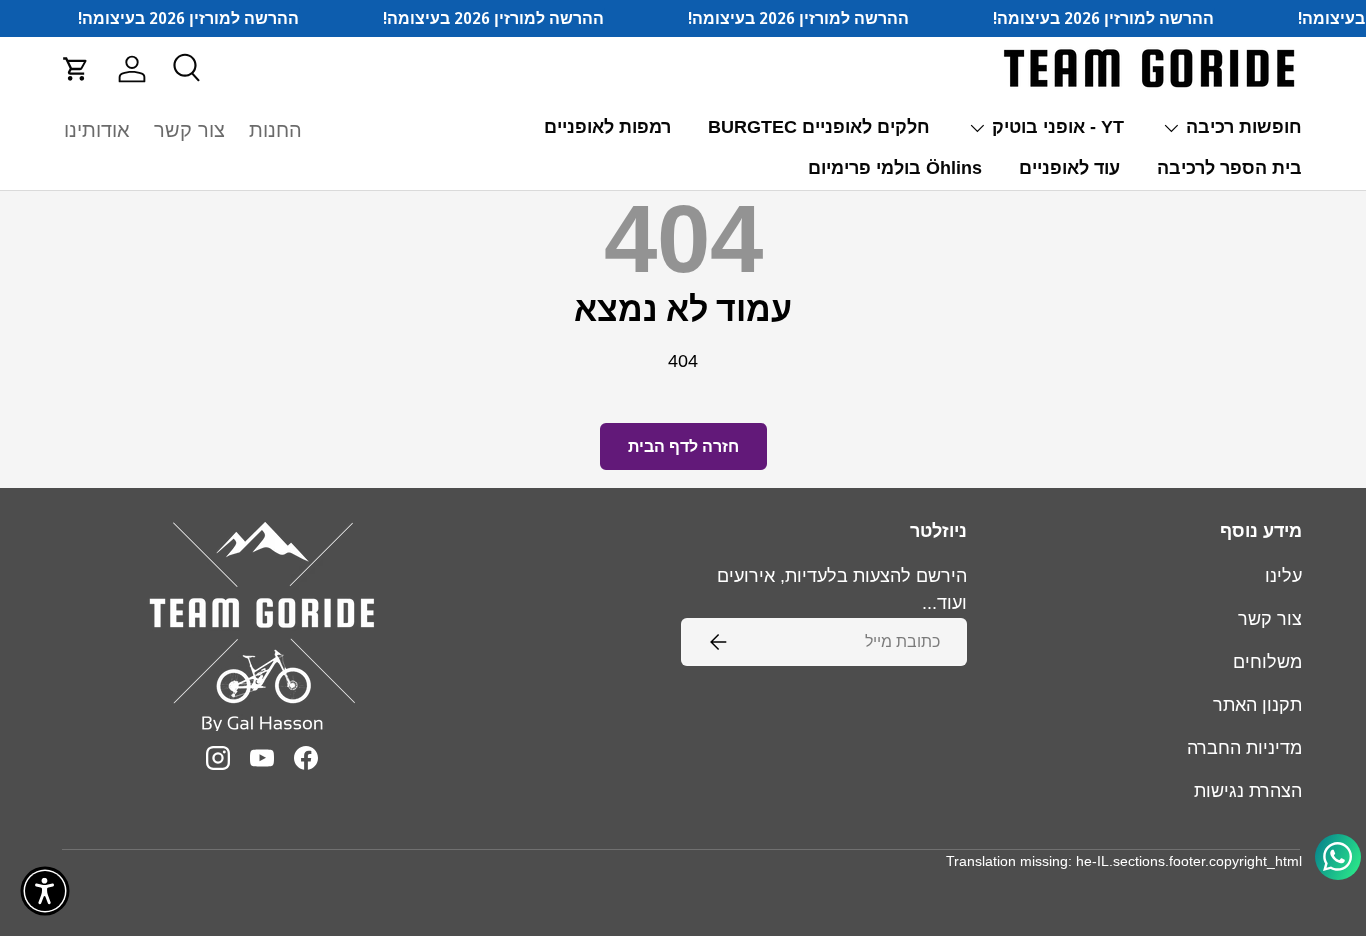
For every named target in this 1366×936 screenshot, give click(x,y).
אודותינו (97, 130)
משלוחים (1267, 662)
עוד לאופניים (1069, 168)
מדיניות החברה (1244, 748)
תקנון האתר (1257, 705)
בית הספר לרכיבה (1229, 168)
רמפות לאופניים (607, 127)
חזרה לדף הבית (683, 446)
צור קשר (189, 130)
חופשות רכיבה (1244, 127)
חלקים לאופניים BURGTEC (819, 127)
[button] (76, 69)
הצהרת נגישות (1248, 791)
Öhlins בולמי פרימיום (895, 168)
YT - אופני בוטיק (1058, 127)
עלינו (1283, 576)
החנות (275, 130)
